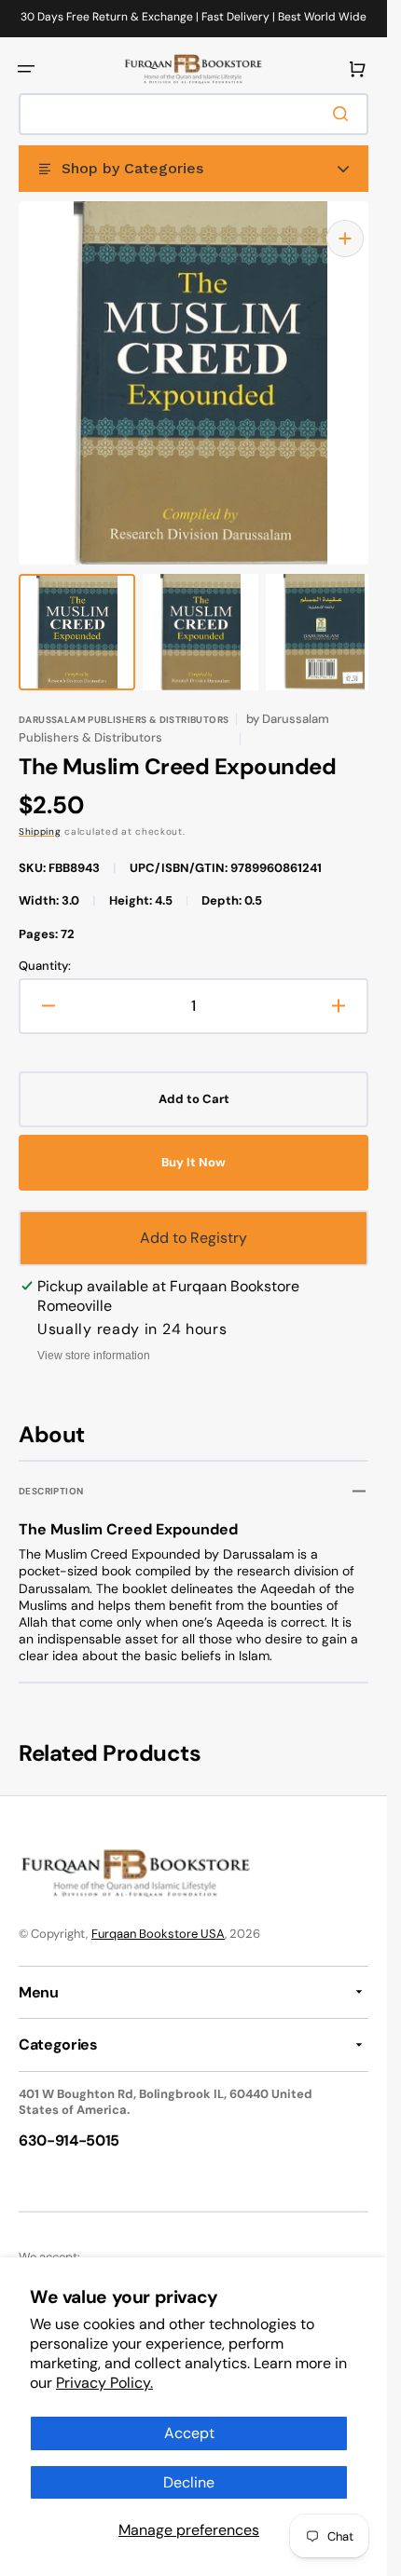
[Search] (344, 114)
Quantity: (45, 947)
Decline (189, 2482)
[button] (26, 69)
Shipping (40, 813)
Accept (189, 2433)
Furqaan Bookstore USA (158, 1915)
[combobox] (194, 114)
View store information (94, 1337)
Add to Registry (194, 1219)
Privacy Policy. (104, 2383)
